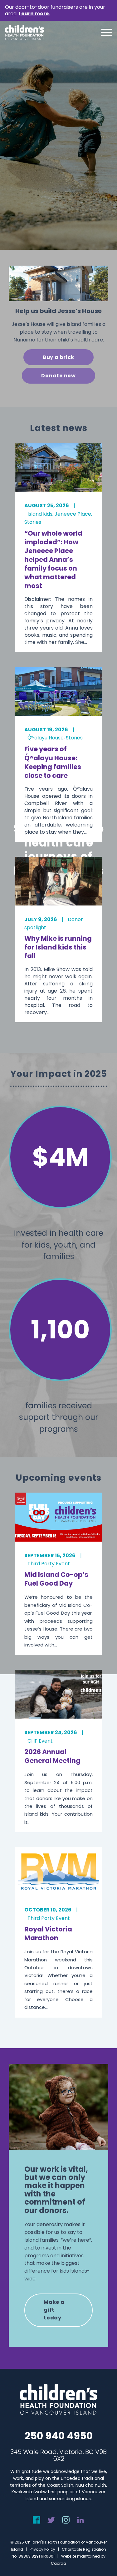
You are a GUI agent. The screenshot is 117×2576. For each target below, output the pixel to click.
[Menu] (103, 32)
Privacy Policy (42, 2549)
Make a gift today (54, 2310)
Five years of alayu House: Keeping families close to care (53, 762)
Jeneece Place (73, 514)
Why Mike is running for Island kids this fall (58, 947)
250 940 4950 (59, 2436)
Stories (33, 522)
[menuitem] (103, 32)
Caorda (58, 2563)
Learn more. (34, 14)
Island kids (40, 514)
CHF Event (40, 1741)
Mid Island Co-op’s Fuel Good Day (56, 1579)
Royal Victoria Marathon (48, 1933)
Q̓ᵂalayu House (46, 738)
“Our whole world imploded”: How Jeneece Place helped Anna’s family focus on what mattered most (53, 559)
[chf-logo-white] (24, 32)
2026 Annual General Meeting (52, 1756)
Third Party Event (49, 1564)
